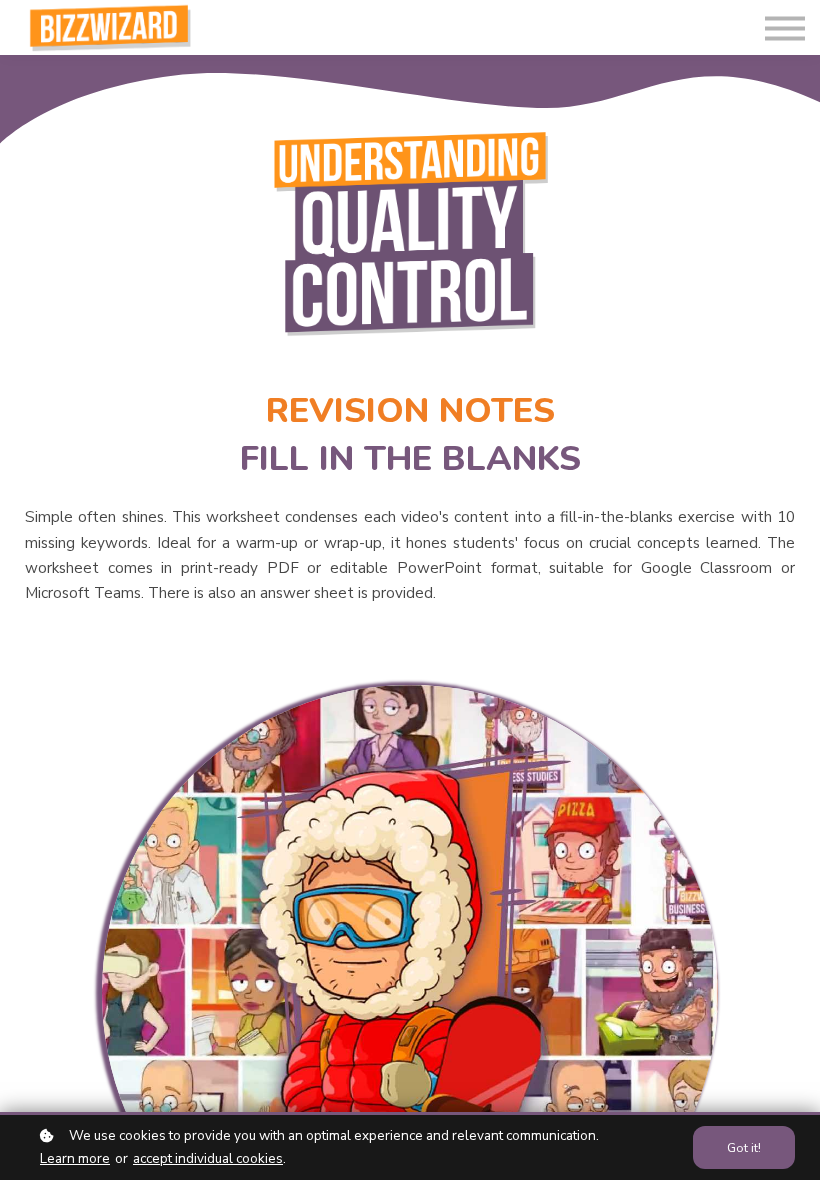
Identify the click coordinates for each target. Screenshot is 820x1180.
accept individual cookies (208, 1158)
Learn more (75, 1158)
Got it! (744, 1147)
